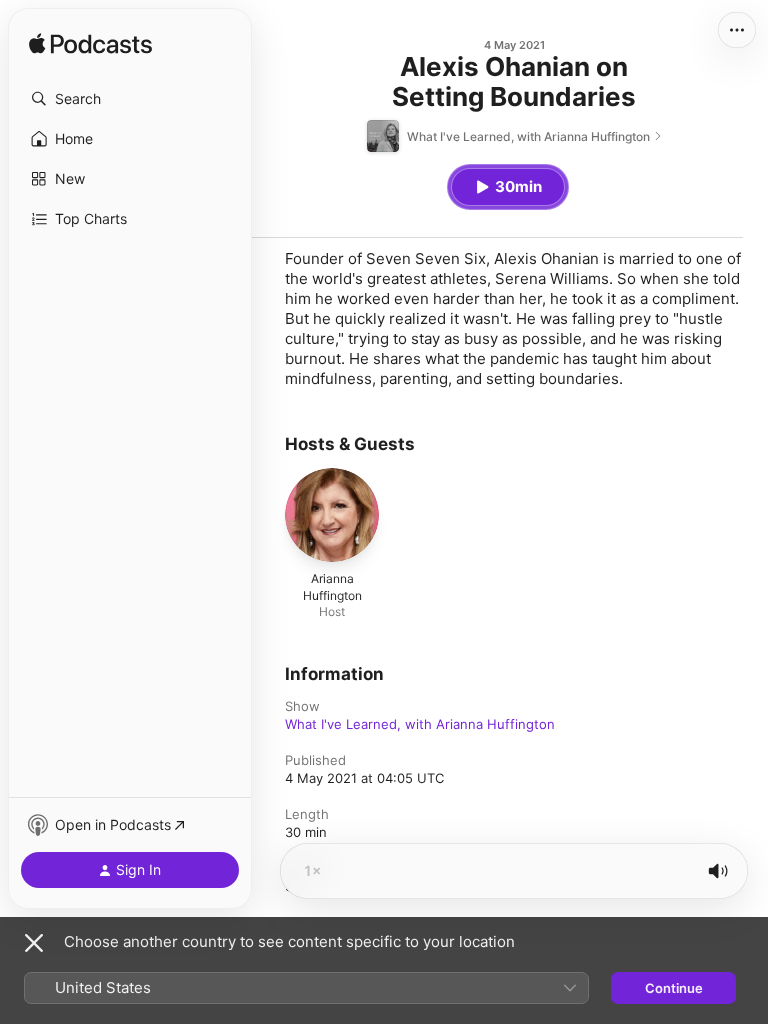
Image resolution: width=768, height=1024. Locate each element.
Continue (674, 988)
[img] (90, 45)
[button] (130, 99)
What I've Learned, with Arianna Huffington (420, 724)
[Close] (34, 943)
